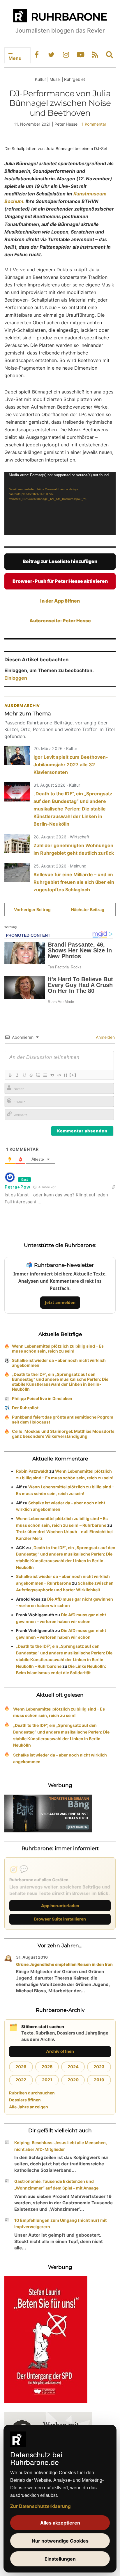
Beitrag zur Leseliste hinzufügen (60, 561)
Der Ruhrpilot (25, 1408)
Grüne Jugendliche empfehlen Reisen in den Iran (64, 1964)
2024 (73, 2067)
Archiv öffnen (60, 2051)
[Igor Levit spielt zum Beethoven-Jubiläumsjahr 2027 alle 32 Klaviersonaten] (17, 755)
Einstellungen (60, 2559)
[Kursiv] (17, 1075)
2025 (47, 2067)
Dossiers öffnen (25, 2100)
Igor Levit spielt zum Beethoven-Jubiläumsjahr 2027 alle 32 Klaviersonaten (71, 765)
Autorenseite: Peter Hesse (60, 621)
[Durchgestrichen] (31, 1075)
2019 (99, 2080)
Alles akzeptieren (60, 2523)
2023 (99, 2067)
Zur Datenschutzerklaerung (40, 2506)
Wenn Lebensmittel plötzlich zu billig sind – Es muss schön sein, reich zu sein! (58, 1348)
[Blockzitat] (52, 1075)
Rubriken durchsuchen (32, 2093)
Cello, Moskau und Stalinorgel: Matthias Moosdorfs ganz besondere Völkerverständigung (63, 1434)
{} (66, 1075)
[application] (60, 504)
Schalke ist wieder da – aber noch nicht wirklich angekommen (59, 1363)
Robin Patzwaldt (32, 1471)
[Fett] (10, 1075)
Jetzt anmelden (60, 1302)
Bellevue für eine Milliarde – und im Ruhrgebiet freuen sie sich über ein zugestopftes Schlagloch (74, 882)
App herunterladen (60, 1906)
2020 (73, 2080)
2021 (47, 2080)
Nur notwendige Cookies (60, 2541)
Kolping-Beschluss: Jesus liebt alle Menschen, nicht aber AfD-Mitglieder (61, 2146)
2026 (21, 2067)
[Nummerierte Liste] (38, 1075)
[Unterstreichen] (24, 1075)
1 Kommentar (94, 124)
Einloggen (16, 678)
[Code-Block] (59, 1075)
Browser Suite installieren (60, 1919)
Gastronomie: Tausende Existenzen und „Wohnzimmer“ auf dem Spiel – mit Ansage (56, 2185)
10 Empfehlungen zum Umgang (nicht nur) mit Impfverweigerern (60, 2224)
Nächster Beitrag (88, 910)
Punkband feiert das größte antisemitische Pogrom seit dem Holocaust (63, 1419)
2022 (21, 2080)
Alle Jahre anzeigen (29, 2107)
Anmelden (105, 1037)
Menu (15, 58)
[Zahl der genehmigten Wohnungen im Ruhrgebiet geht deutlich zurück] (17, 844)
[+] (73, 1075)
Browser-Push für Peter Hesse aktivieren (60, 581)
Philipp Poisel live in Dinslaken (42, 1398)
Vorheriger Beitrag (32, 910)
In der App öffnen (60, 601)
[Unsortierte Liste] (45, 1075)
